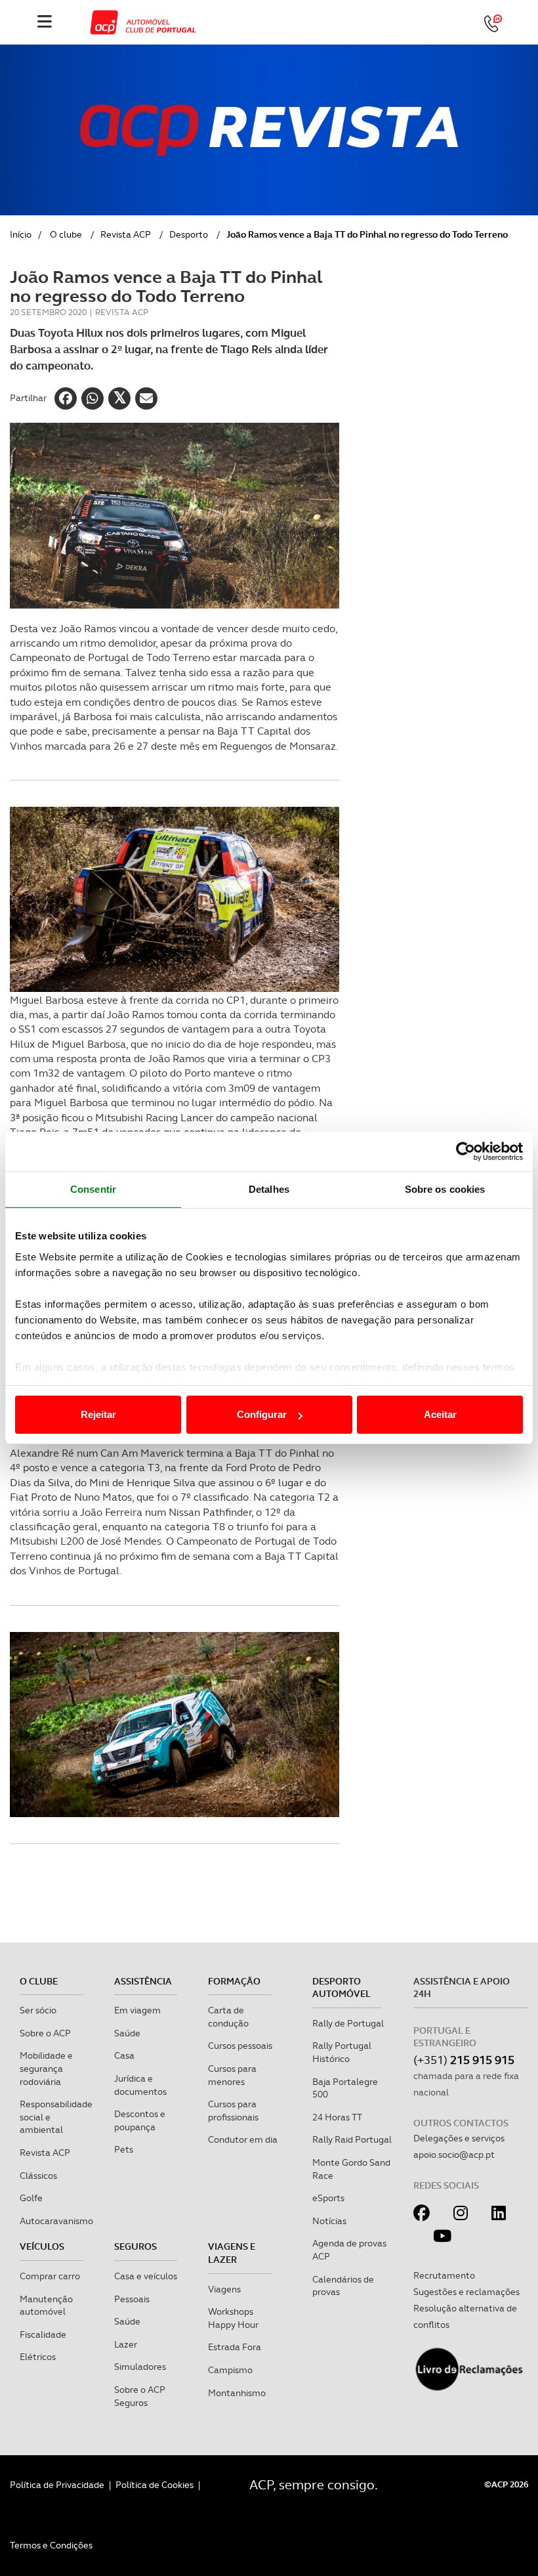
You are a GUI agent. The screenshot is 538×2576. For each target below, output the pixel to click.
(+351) (464, 2060)
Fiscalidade (43, 2334)
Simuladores (140, 2367)
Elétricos (38, 2357)
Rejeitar (98, 1414)
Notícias (329, 2221)
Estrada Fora (235, 2347)
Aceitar (440, 1414)
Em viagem (137, 2010)
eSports (328, 2198)
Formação (234, 1981)
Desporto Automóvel (341, 1988)
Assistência (143, 1981)
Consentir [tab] (93, 1189)
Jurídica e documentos (140, 2085)
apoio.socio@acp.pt (454, 2155)
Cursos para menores (232, 2075)
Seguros (135, 2246)
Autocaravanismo (56, 2221)
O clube (66, 234)
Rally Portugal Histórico (342, 2052)
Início (21, 234)
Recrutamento (444, 2275)
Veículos (42, 2246)
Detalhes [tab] (269, 1189)
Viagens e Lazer (232, 2253)
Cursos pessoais (240, 2046)
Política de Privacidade (57, 2485)
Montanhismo (237, 2393)
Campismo (230, 2370)
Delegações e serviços (459, 2138)
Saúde (127, 2033)
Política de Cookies (155, 2485)
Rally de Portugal (348, 2023)
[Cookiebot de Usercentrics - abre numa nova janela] (466, 1151)
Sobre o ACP (45, 2033)
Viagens (224, 2289)
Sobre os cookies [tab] (445, 1189)
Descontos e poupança (140, 2120)
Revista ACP (126, 234)
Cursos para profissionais (233, 2111)
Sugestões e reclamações (466, 2292)
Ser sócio (38, 2010)
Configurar (262, 1414)
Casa (124, 2055)
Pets (124, 2149)
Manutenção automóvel (46, 2306)
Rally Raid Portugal (352, 2139)
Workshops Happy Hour (233, 2318)
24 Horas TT (337, 2117)
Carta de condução (228, 2017)
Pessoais (132, 2299)
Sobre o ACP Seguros (140, 2396)
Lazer (126, 2344)
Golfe (31, 2198)
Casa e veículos (146, 2276)
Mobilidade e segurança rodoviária (46, 2068)
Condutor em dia (243, 2139)
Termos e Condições (51, 2545)
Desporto (189, 234)
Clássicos (38, 2176)
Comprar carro (50, 2276)
